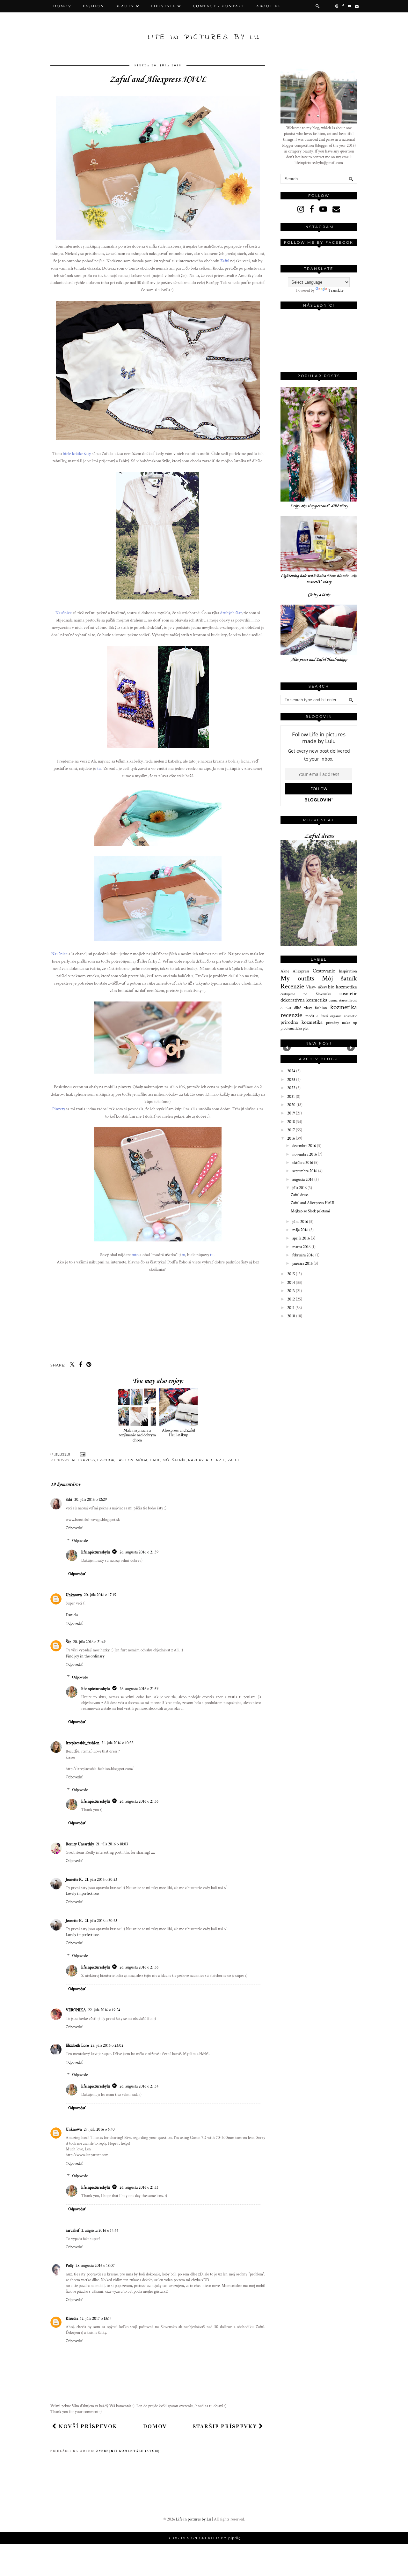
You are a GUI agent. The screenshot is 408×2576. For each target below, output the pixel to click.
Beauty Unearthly (80, 1844)
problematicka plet (295, 1028)
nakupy (196, 1460)
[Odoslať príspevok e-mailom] (82, 1454)
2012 (291, 1299)
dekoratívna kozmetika (304, 1000)
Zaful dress (319, 836)
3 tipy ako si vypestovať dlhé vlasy (319, 506)
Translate (336, 290)
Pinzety (59, 1109)
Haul (155, 1460)
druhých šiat (231, 613)
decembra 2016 (305, 1146)
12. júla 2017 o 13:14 (96, 2319)
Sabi (69, 1500)
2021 (291, 1097)
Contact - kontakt (219, 6)
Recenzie (216, 1460)
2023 (292, 1080)
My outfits (297, 978)
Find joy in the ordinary (85, 1656)
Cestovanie (324, 971)
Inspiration (348, 971)
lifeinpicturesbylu (96, 1552)
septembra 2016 (305, 1171)
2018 (291, 1122)
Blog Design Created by (204, 2538)
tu (99, 768)
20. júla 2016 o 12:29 (91, 1500)
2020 (292, 1105)
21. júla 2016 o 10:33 (117, 1743)
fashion (321, 1008)
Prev (287, 1047)
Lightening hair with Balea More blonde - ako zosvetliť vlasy (319, 579)
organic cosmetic (344, 1016)
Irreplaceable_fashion (83, 1743)
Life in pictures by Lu (204, 37)
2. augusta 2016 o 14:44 (100, 2231)
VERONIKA (76, 2010)
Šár (68, 1642)
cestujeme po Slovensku (306, 994)
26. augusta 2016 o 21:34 (139, 2086)
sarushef (73, 2231)
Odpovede (80, 1541)
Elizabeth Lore (77, 2046)
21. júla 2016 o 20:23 (101, 1880)
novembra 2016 (305, 1154)
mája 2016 (301, 1230)
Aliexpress (83, 1460)
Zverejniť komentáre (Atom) (128, 2451)
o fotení (322, 1016)
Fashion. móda (132, 1460)
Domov (62, 6)
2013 (291, 1291)
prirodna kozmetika (302, 1022)
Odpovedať (74, 1528)
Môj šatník (174, 1460)
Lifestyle (164, 6)
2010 (292, 1316)
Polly (70, 2266)
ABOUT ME (269, 6)
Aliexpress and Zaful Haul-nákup (178, 1433)
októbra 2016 (303, 1163)
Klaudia (72, 2319)
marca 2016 (302, 1247)
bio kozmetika (342, 987)
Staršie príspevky (226, 2426)
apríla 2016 (302, 1238)
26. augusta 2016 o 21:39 (139, 1552)
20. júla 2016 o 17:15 (100, 1595)
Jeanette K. (74, 1880)
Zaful (225, 261)
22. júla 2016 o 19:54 (104, 2010)
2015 (291, 1274)
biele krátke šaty (77, 454)
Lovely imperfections (83, 1894)
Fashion (93, 6)
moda (310, 1016)
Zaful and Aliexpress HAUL (313, 1203)
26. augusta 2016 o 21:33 (139, 2188)
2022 (292, 1088)
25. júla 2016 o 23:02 (107, 2046)
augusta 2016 (303, 1180)
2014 (291, 1283)
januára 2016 (303, 1264)
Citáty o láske (319, 595)
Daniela (72, 1615)
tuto (135, 1255)
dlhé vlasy (303, 1008)
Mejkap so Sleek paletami (310, 1211)
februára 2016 (304, 1255)
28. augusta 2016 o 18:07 (95, 2266)
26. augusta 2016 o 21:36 (139, 1802)
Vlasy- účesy (317, 987)
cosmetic (348, 994)
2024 (292, 1071)
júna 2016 (301, 1222)
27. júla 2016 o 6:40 (99, 2129)
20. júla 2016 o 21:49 (89, 1642)
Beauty (125, 6)
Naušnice (64, 613)
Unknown (74, 1595)
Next (351, 1047)
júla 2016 (300, 1188)
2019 (291, 1113)
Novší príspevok (87, 2426)
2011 (291, 1308)
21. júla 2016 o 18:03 (112, 1844)
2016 (291, 1139)
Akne (285, 971)
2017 (291, 1130)
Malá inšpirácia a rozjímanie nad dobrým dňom (137, 1435)
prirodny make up (342, 1023)
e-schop (106, 1460)
